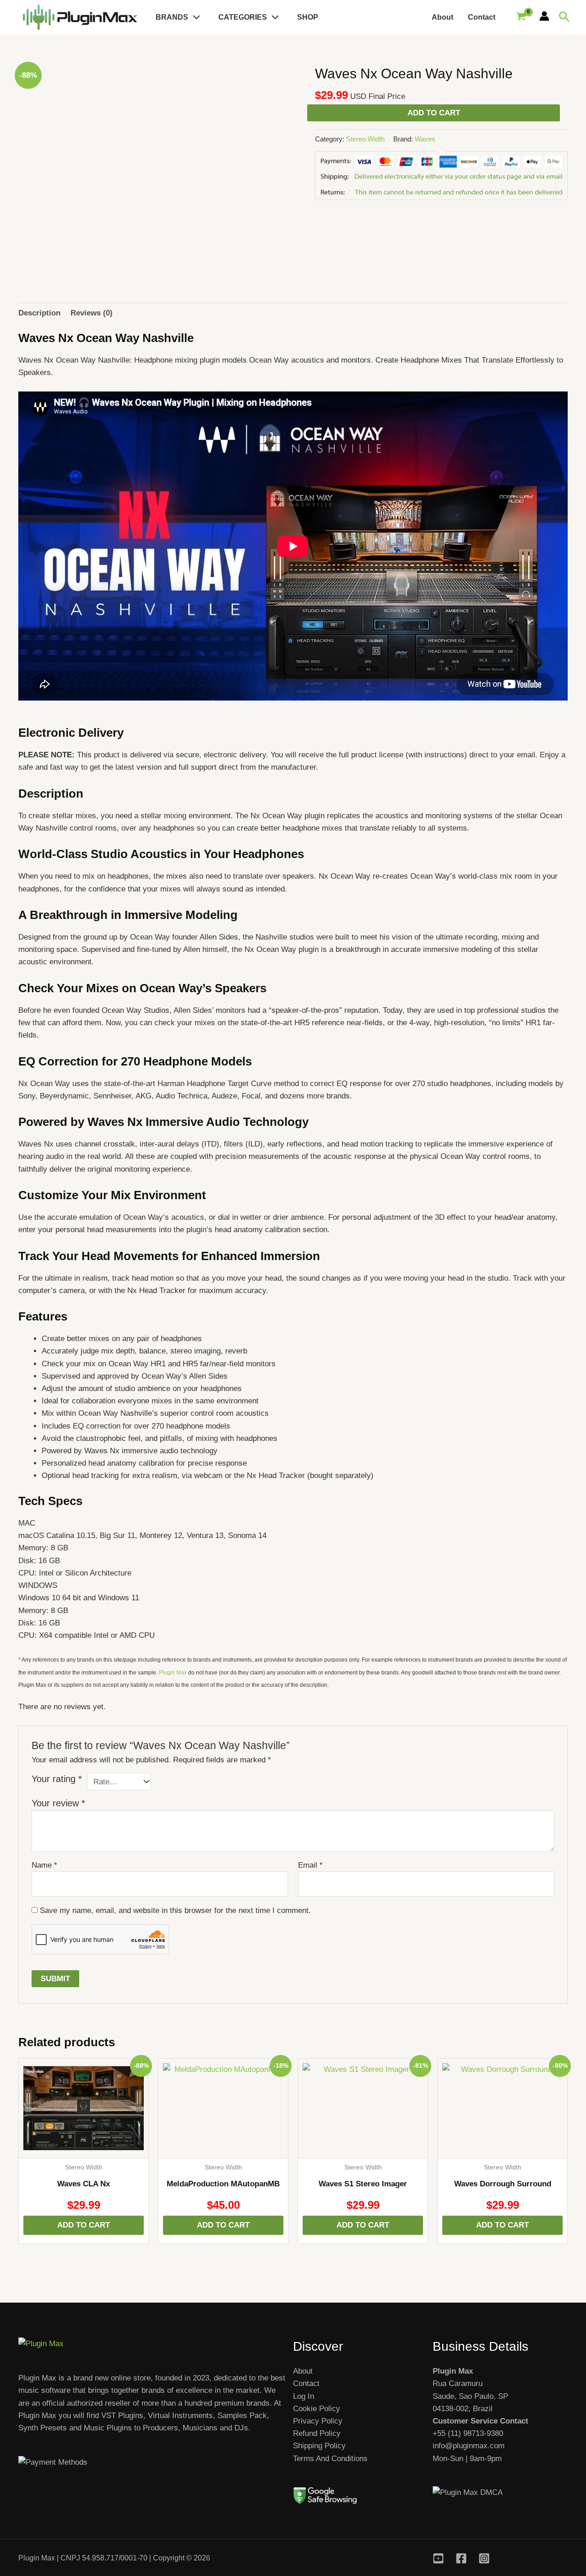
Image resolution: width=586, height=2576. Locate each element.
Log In (304, 2396)
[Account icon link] (544, 16)
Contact (482, 17)
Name (44, 1865)
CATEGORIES (243, 17)
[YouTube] (438, 2558)
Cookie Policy (317, 2409)
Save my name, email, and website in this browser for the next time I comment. (175, 1910)
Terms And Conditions (330, 2459)
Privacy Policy (318, 2421)
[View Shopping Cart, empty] (521, 17)
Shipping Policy (319, 2446)
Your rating (57, 1779)
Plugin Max (173, 1673)
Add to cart (434, 113)
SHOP (308, 17)
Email (310, 1865)
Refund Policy (317, 2433)
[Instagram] (484, 2558)
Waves (425, 139)
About (442, 17)
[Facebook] (461, 2558)
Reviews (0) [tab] (92, 313)
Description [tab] (39, 313)
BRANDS (172, 17)
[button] (194, 17)
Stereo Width (365, 139)
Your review (58, 1803)
